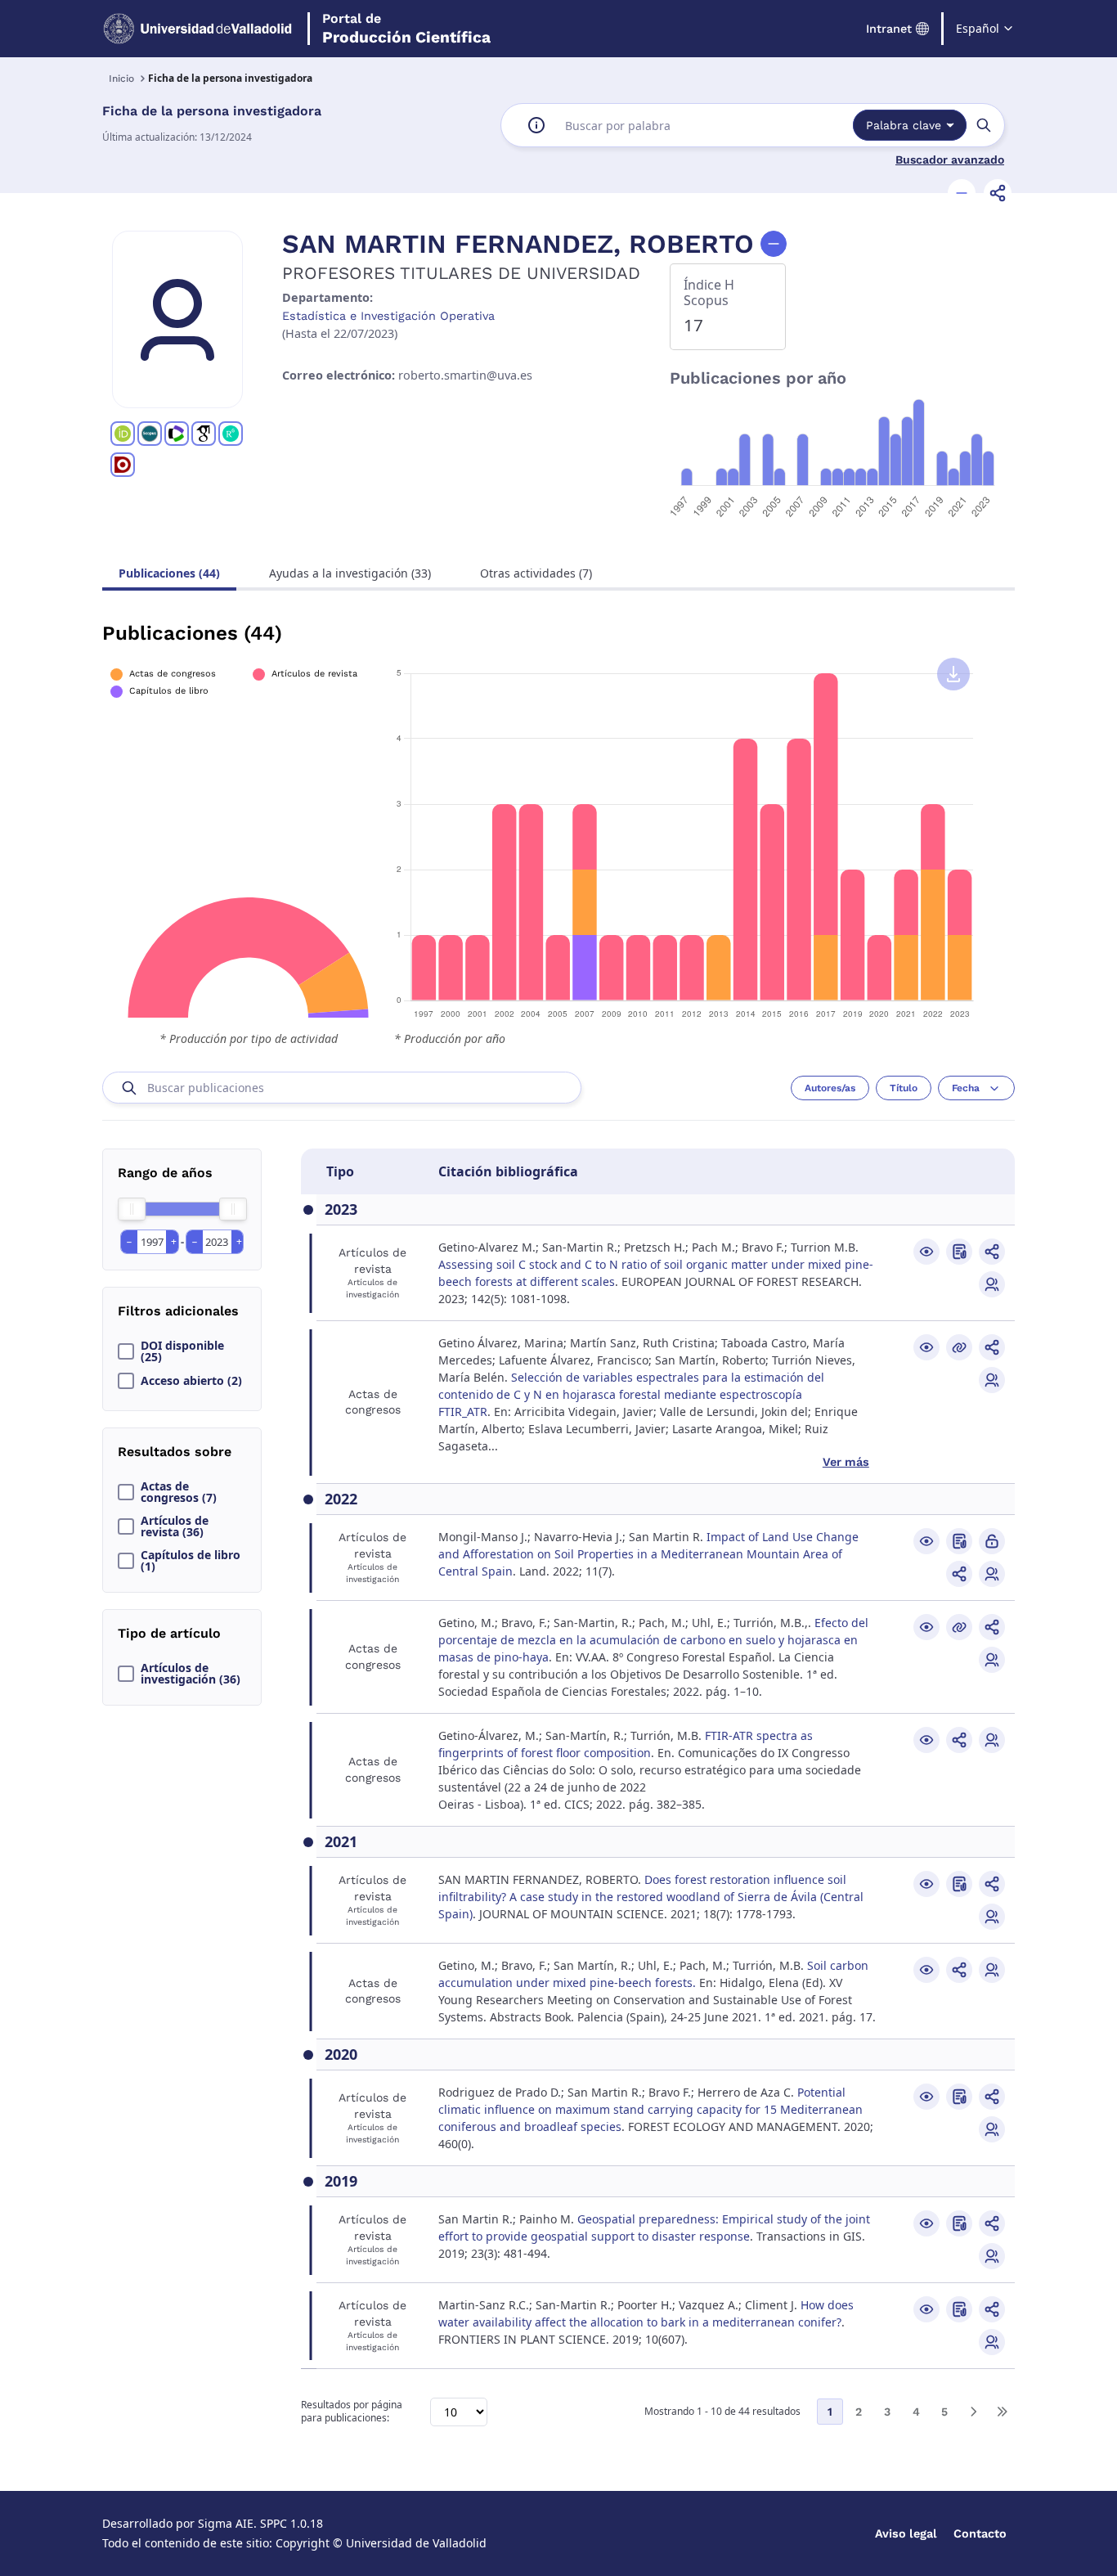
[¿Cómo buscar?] (536, 125)
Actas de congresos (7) (179, 1492)
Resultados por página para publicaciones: (352, 2412)
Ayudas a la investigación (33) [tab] (350, 573)
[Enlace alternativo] (959, 1347)
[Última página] (1002, 2412)
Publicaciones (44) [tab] (169, 573)
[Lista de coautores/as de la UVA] (992, 1284)
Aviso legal (906, 2533)
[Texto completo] (992, 1541)
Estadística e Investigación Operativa (388, 316)
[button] (962, 193)
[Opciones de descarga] (953, 674)
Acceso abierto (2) (191, 1381)
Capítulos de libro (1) (191, 1561)
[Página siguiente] (973, 2412)
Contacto (980, 2533)
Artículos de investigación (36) (191, 1674)
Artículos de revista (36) (175, 1526)
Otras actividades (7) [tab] (536, 573)
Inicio (121, 79)
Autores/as (830, 1088)
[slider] (132, 1209)
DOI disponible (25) (182, 1351)
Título (904, 1088)
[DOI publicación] (959, 1252)
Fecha (966, 1088)
